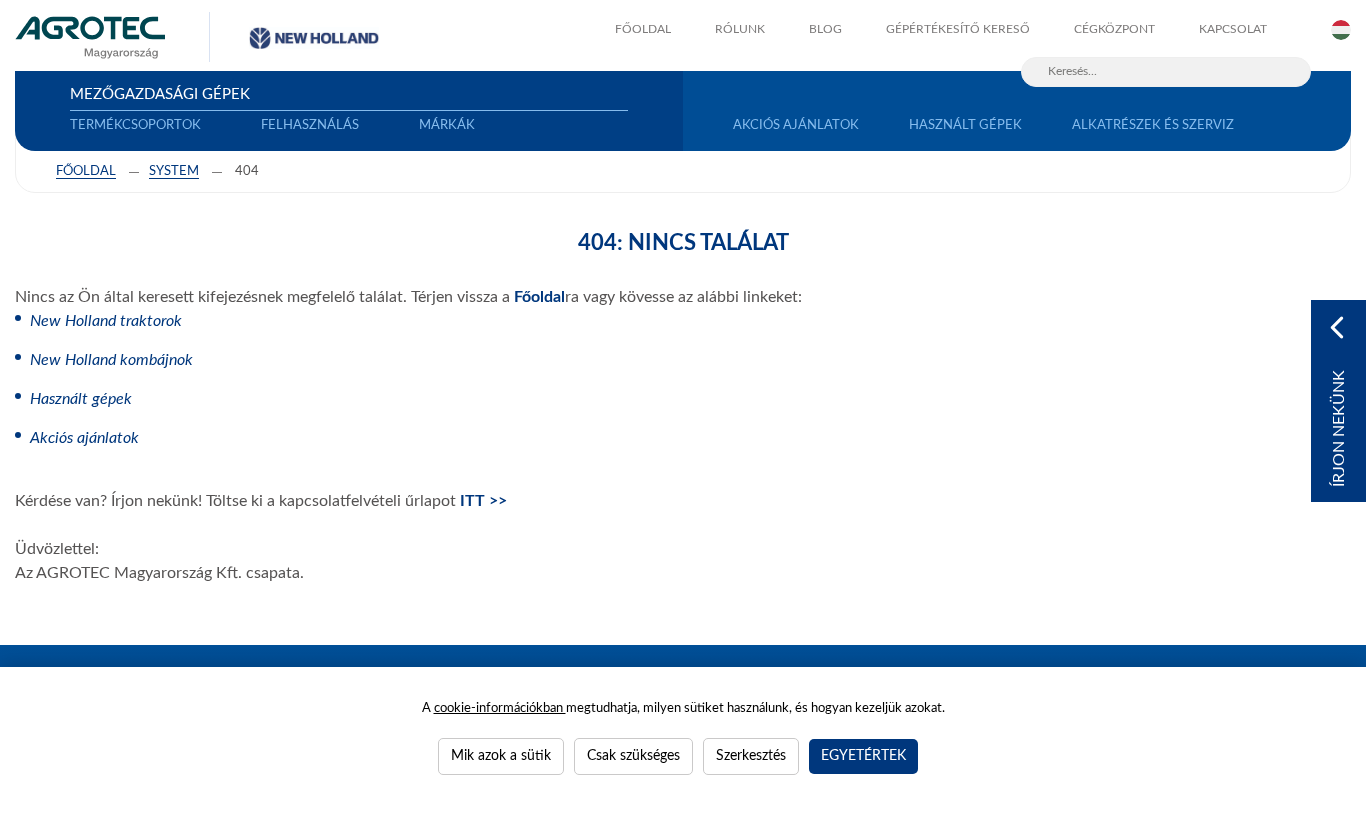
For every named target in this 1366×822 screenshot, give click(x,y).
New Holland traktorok (106, 321)
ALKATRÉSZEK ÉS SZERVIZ (1153, 125)
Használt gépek (81, 399)
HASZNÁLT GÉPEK (965, 125)
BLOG (825, 29)
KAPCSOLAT (1233, 29)
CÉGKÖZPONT (1114, 29)
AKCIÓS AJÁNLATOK (796, 125)
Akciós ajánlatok (84, 438)
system (174, 171)
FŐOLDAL (643, 29)
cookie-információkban (500, 708)
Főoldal (86, 171)
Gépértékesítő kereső (958, 29)
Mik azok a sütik (501, 756)
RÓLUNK (740, 29)
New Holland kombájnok (111, 360)
